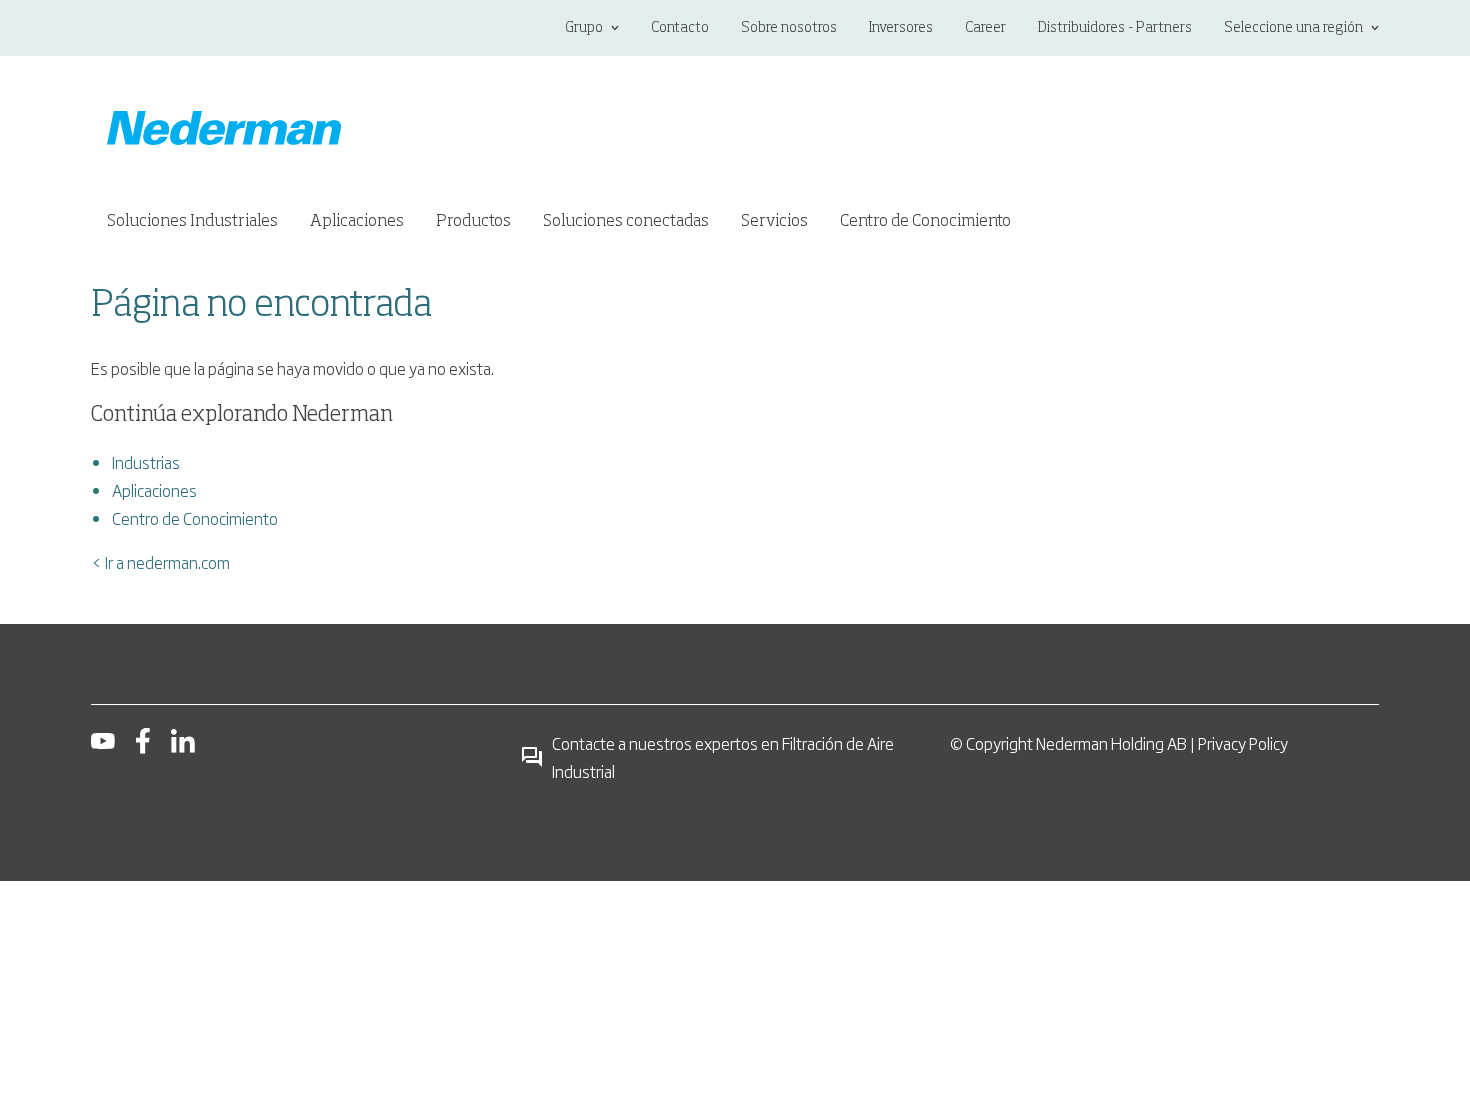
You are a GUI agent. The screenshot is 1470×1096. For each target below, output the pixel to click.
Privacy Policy (1243, 743)
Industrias (146, 462)
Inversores (901, 28)
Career (985, 28)
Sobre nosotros (789, 28)
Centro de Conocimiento (195, 518)
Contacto (680, 28)
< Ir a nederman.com (160, 562)
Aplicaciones (154, 490)
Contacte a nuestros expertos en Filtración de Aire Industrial (723, 757)
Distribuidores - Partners (1115, 28)
